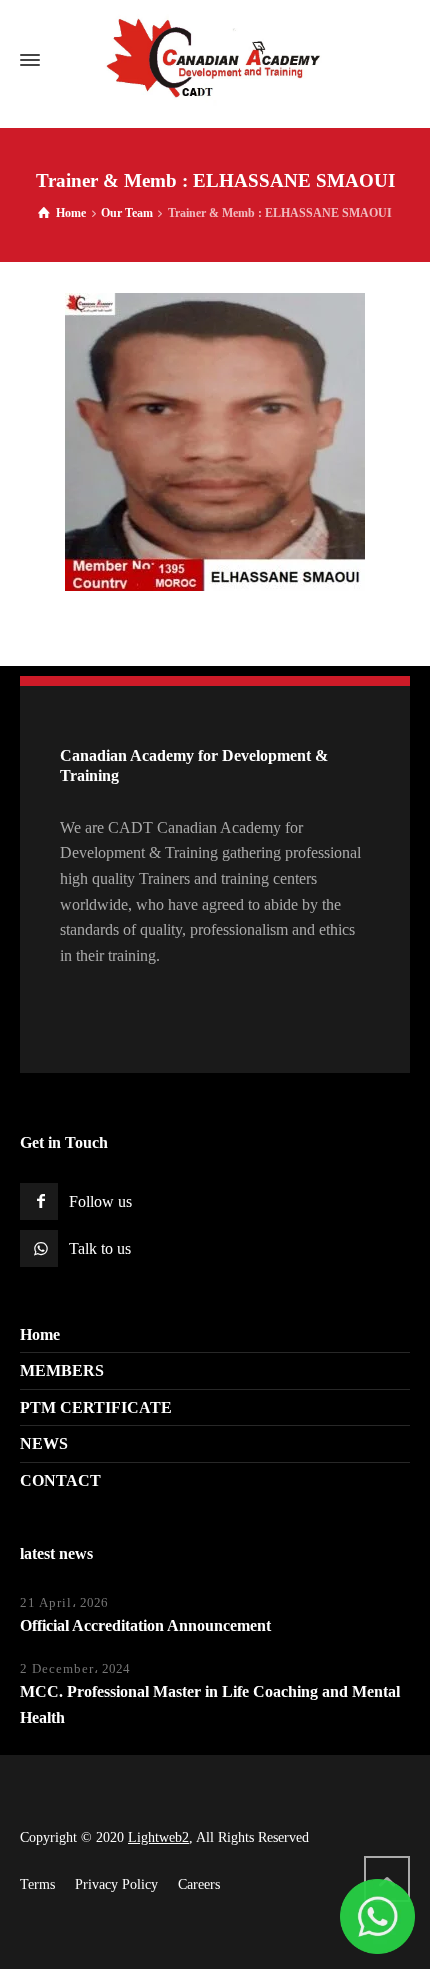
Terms (37, 1884)
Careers (199, 1884)
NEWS (44, 1443)
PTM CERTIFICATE (96, 1407)
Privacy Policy (116, 1884)
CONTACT (60, 1480)
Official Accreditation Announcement (145, 1625)
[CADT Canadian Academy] (215, 60)
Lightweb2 (158, 1837)
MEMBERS (62, 1370)
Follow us (100, 1201)
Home (40, 1334)
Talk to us (100, 1248)
